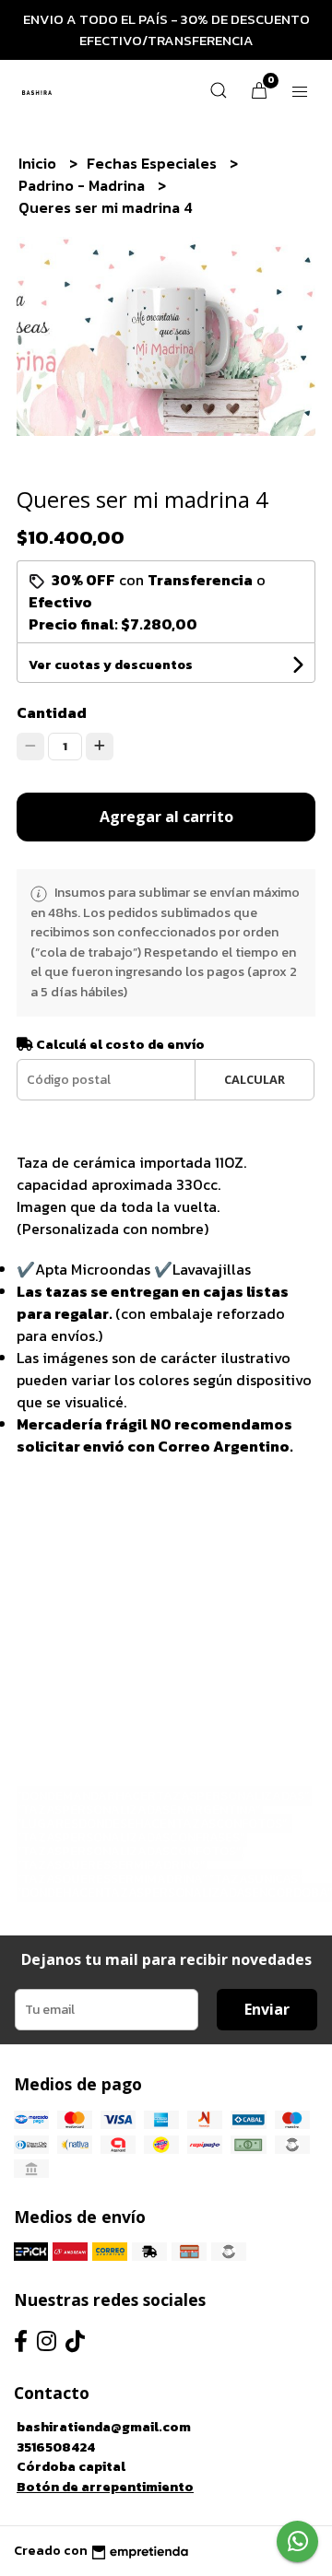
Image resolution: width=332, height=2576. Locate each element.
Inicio (39, 163)
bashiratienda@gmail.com (104, 2427)
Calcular (255, 1079)
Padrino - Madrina (83, 185)
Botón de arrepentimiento (105, 2487)
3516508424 (56, 2447)
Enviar (267, 2009)
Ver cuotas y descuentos (111, 665)
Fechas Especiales (154, 163)
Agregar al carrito (166, 817)
